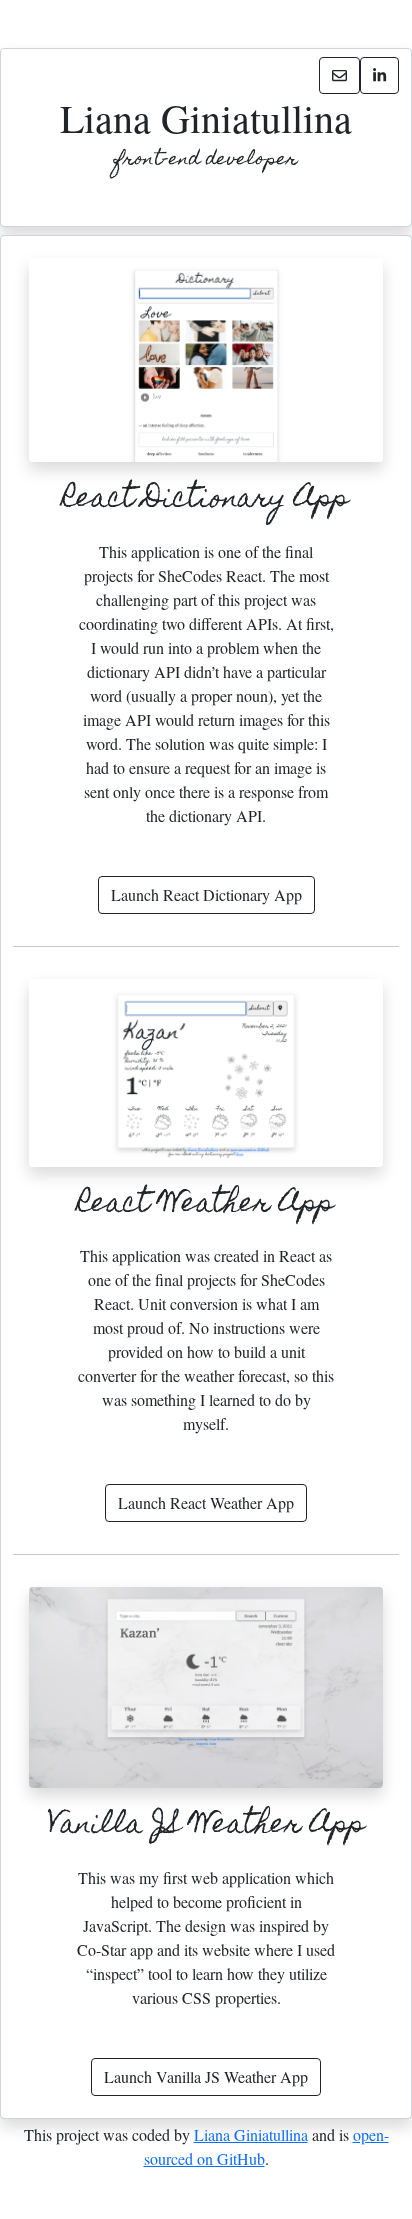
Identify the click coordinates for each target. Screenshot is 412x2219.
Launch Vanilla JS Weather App (206, 2076)
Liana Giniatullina (251, 2134)
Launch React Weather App (206, 1502)
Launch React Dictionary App (206, 894)
